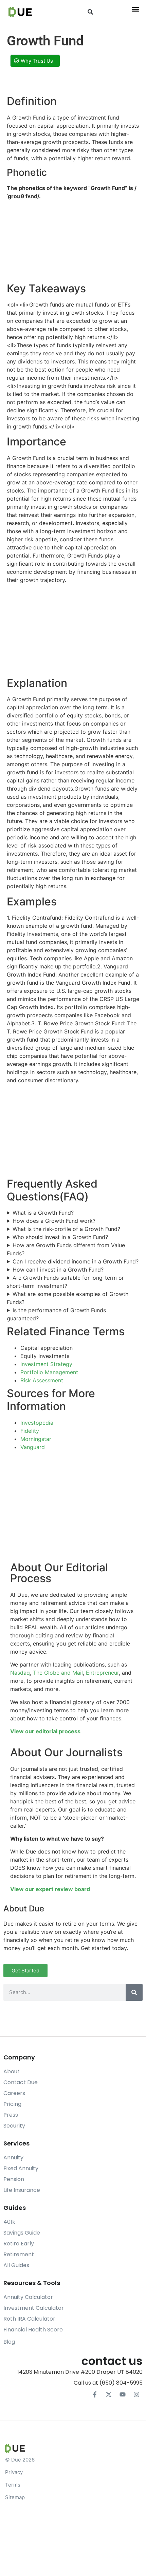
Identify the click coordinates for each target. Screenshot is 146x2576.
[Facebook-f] (95, 2394)
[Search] (134, 1992)
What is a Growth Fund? (43, 1213)
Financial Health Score (33, 2330)
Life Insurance (22, 2190)
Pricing (12, 2104)
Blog (9, 2342)
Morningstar (36, 1439)
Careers (14, 2093)
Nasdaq (20, 1673)
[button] (90, 12)
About (12, 2071)
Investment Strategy (46, 1364)
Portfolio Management (49, 1372)
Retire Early (19, 2244)
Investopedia (37, 1423)
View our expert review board (50, 1889)
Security (14, 2126)
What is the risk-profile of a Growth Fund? (66, 1229)
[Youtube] (123, 2394)
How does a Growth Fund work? (54, 1221)
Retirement (19, 2254)
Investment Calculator (34, 2308)
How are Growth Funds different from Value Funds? (66, 1249)
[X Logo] (109, 2394)
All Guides (16, 2265)
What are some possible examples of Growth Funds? (68, 1298)
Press (11, 2115)
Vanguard (33, 1447)
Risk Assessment (42, 1380)
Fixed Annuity (21, 2168)
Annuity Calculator (28, 2297)
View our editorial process (45, 1731)
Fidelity (30, 1431)
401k (9, 2222)
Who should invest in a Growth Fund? (60, 1237)
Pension (14, 2179)
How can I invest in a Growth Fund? (58, 1270)
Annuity (13, 2158)
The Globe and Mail (58, 1673)
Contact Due (21, 2082)
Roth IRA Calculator (29, 2319)
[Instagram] (136, 2394)
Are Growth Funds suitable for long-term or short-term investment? (65, 1282)
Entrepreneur (102, 1673)
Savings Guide (22, 2233)
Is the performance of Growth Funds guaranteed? (56, 1314)
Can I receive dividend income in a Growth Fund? (76, 1261)
